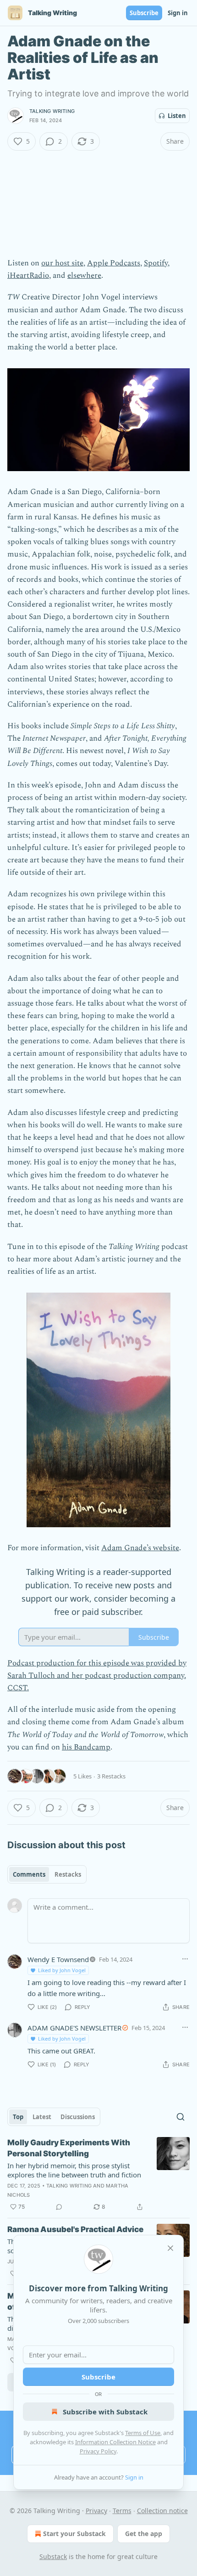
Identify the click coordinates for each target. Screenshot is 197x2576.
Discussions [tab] (78, 2117)
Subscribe (144, 13)
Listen (177, 116)
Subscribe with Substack (105, 2412)
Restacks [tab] (68, 1874)
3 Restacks (111, 1776)
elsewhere (84, 276)
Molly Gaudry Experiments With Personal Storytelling (69, 2148)
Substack (53, 2556)
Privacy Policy (98, 2451)
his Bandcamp (86, 1747)
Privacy (96, 2511)
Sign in (178, 13)
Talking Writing (52, 111)
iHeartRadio (28, 276)
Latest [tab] (42, 2117)
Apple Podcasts (114, 263)
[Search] (181, 2117)
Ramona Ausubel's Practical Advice (75, 2229)
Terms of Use (143, 2433)
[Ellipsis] (185, 1959)
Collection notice (162, 2511)
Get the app (144, 2534)
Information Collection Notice (115, 2442)
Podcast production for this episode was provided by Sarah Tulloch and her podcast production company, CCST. (97, 1676)
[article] (98, 2175)
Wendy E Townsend (58, 1959)
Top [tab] (18, 2117)
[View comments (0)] (59, 2207)
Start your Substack (74, 2534)
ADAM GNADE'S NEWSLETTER (74, 2028)
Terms (122, 2511)
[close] (170, 2248)
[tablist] (47, 1874)
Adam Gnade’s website (140, 1548)
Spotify (156, 263)
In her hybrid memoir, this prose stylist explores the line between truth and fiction (74, 2170)
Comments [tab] (29, 1874)
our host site (62, 263)
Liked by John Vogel (62, 1970)
